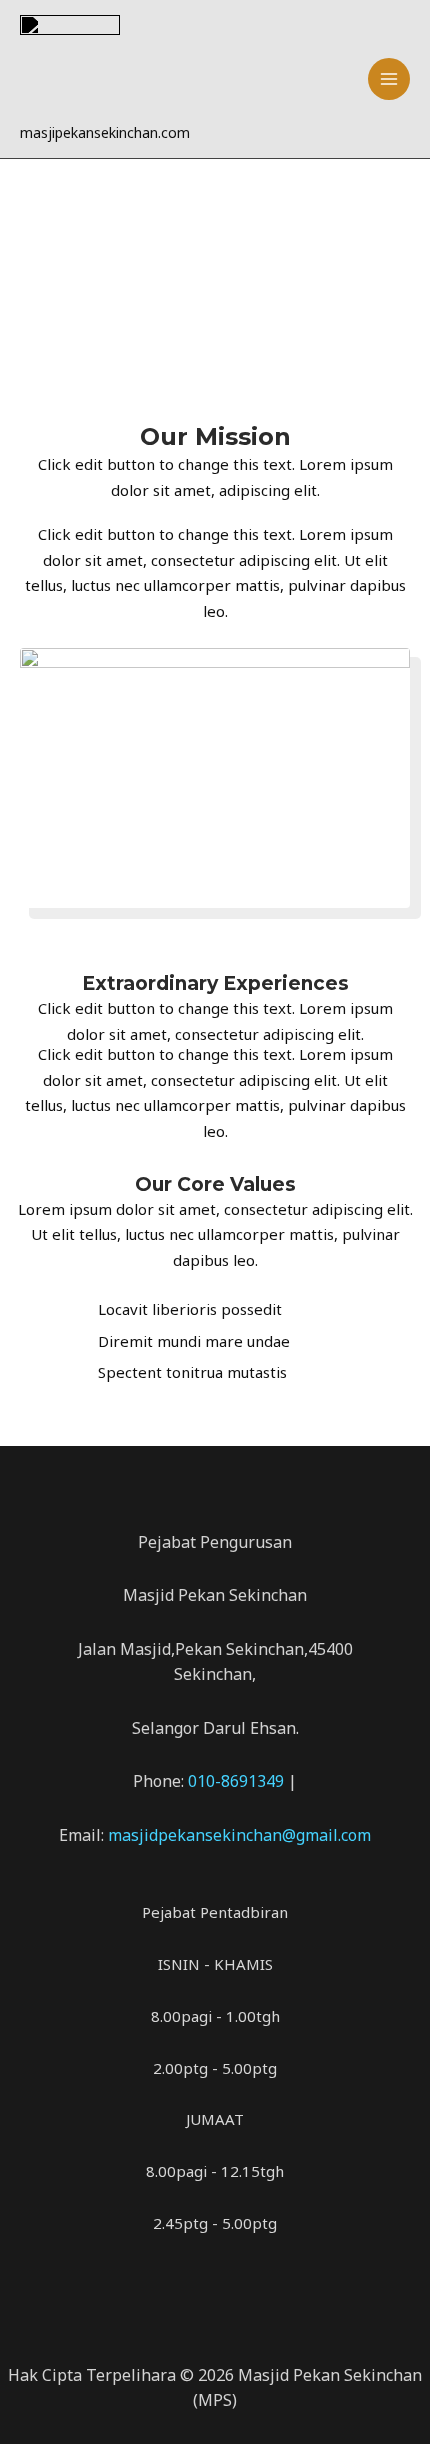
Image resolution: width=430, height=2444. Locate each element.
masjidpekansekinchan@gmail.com (239, 1835)
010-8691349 (238, 1781)
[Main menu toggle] (389, 79)
